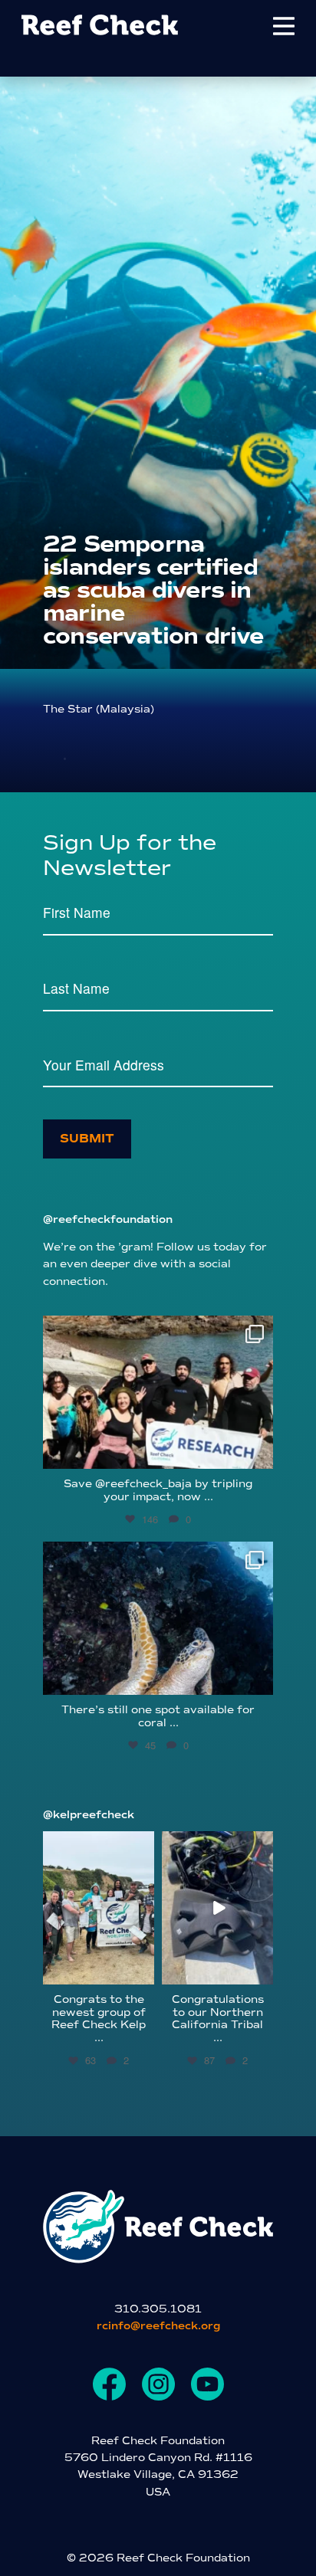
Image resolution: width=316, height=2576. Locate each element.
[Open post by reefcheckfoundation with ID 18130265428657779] (158, 1392)
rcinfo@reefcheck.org (158, 2326)
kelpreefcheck (98, 1843)
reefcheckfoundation (156, 1331)
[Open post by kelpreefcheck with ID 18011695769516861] (217, 1908)
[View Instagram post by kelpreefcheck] (145, 1975)
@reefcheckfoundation (108, 1219)
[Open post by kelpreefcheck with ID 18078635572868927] (99, 1908)
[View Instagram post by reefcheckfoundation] (258, 1450)
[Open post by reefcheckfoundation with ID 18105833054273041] (158, 1618)
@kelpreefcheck (89, 1815)
